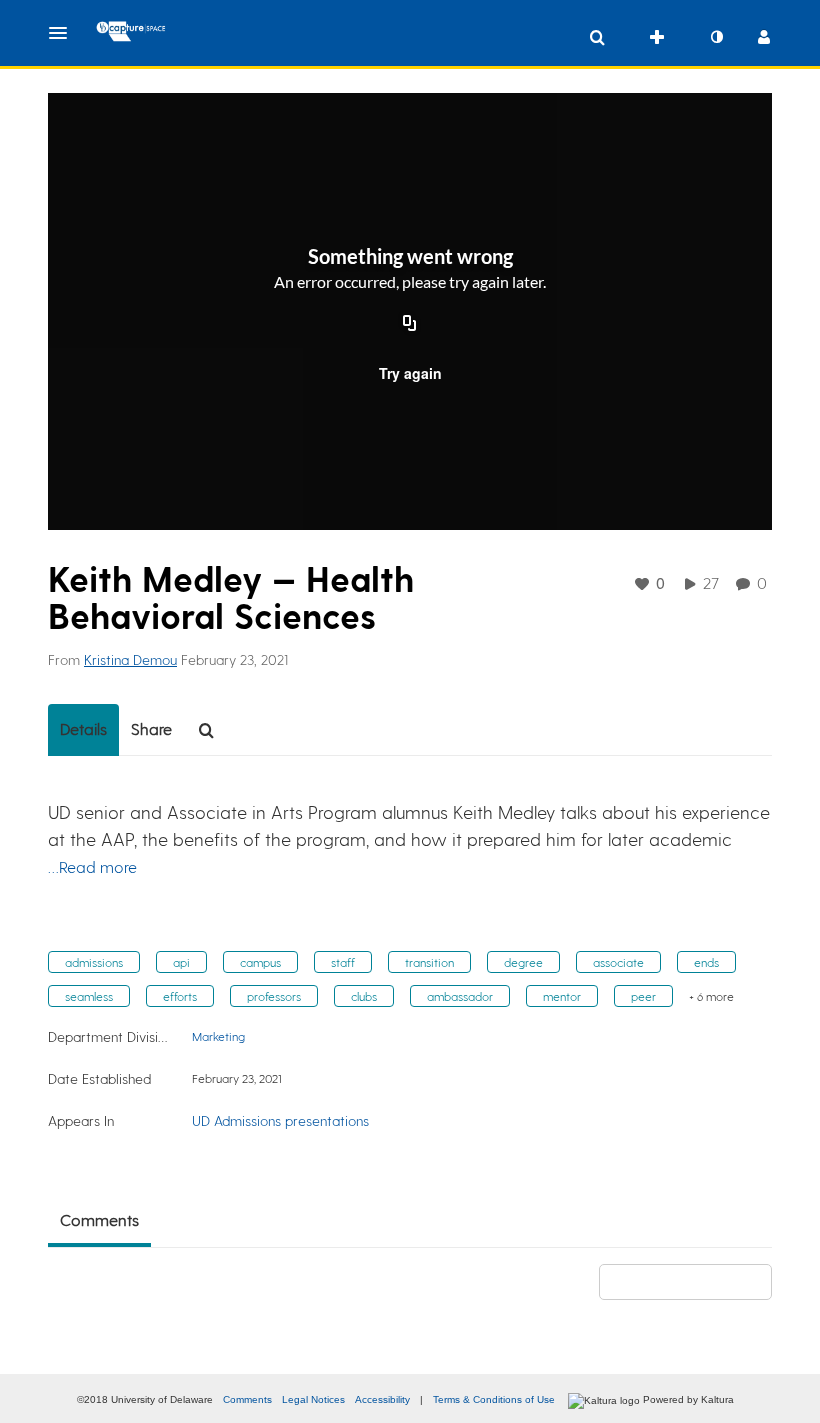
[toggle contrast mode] (716, 37)
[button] (64, 33)
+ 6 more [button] (711, 996)
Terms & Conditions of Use (494, 1399)
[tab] (83, 730)
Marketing (218, 1036)
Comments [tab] (99, 1219)
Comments (247, 1399)
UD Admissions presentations (280, 1120)
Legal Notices (313, 1399)
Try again (410, 373)
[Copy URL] (410, 325)
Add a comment (694, 1281)
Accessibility (382, 1399)
